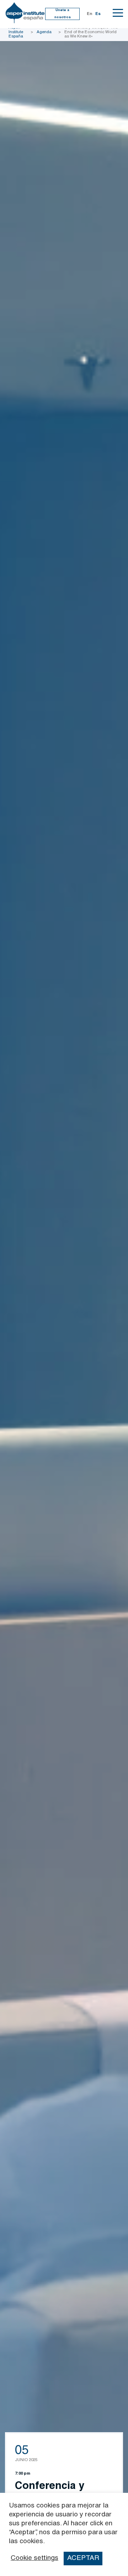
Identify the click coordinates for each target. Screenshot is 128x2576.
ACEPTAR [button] (83, 2558)
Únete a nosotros (63, 14)
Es (98, 14)
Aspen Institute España (16, 32)
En (89, 14)
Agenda (44, 32)
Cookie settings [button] (34, 2559)
